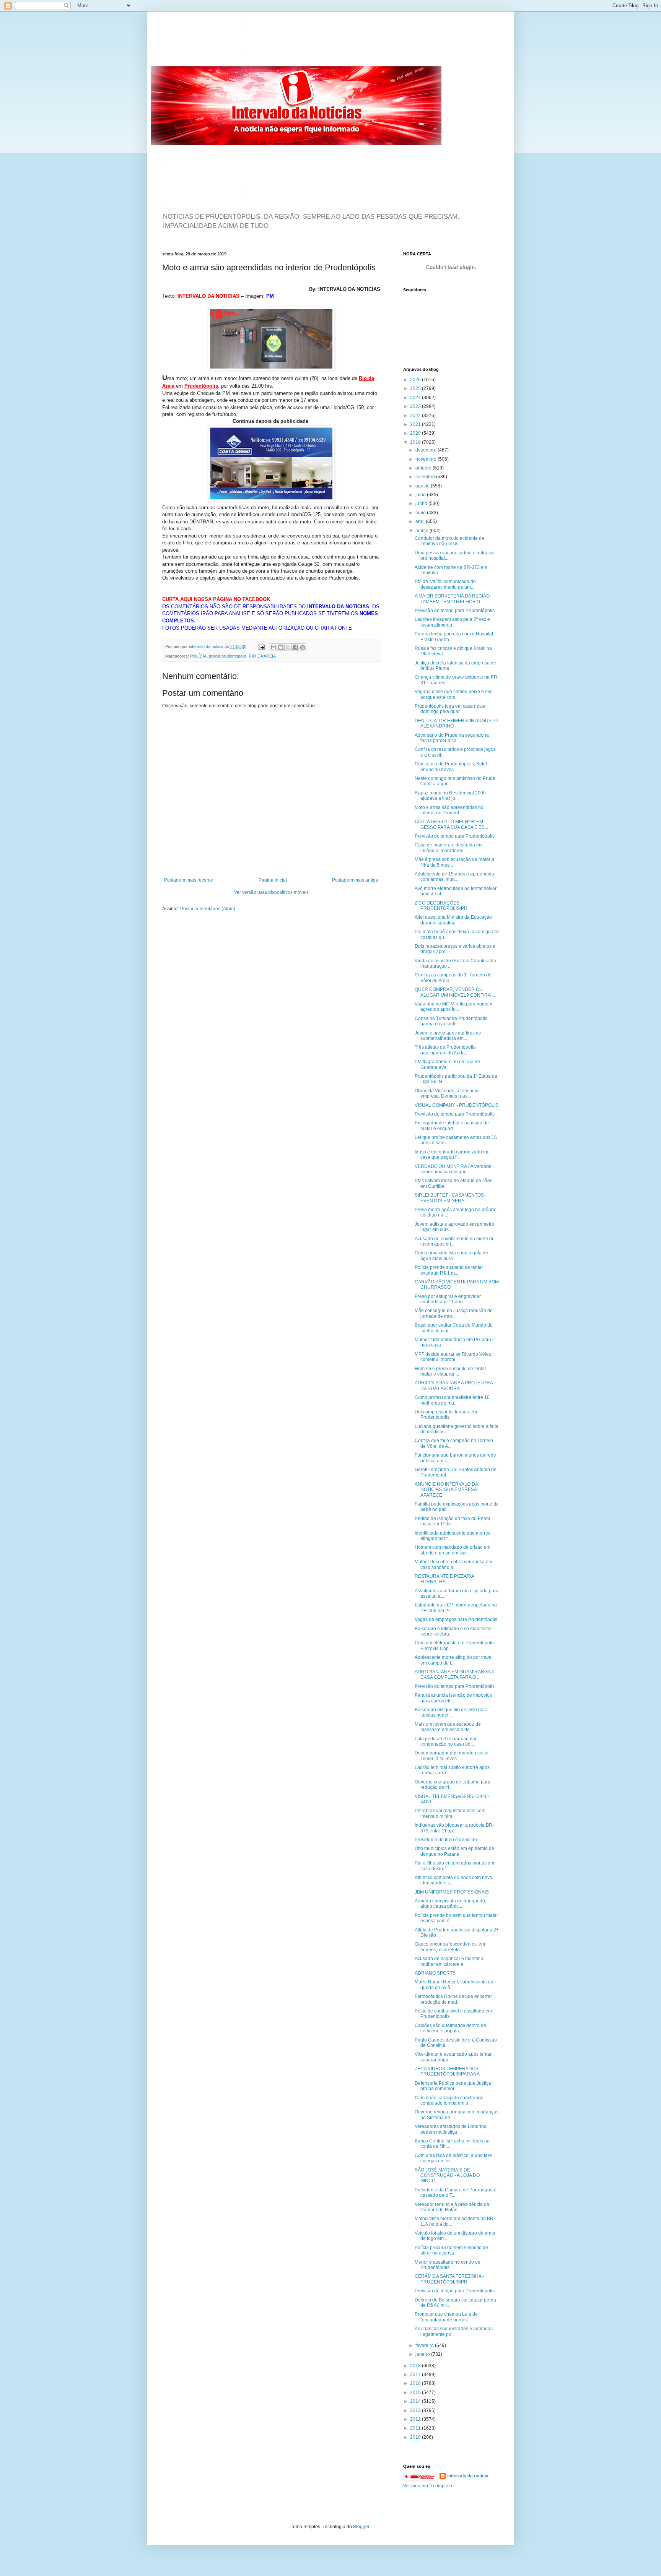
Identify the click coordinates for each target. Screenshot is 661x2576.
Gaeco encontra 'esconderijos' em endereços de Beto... (450, 1947)
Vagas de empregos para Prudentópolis (456, 1619)
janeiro (423, 2354)
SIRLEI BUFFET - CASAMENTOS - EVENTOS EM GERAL (451, 1198)
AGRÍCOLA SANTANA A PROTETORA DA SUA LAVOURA (454, 1385)
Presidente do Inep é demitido (446, 1840)
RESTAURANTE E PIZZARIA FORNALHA (444, 1579)
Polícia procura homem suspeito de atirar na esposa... (451, 2250)
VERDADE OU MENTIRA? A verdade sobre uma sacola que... (453, 1169)
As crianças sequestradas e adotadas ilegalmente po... (454, 2331)
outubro (424, 468)
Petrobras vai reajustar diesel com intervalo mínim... (450, 1813)
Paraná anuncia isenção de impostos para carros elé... (453, 1698)
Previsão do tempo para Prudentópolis (455, 611)
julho (421, 495)
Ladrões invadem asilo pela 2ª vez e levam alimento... (452, 622)
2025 (416, 388)
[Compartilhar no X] (288, 647)
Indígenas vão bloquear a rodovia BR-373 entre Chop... (454, 1828)
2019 (416, 442)
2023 (416, 406)
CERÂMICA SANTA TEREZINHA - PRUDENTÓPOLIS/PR (449, 2279)
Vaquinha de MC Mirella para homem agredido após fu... (453, 1007)
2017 (416, 2375)
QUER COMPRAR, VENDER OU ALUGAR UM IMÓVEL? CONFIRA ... (455, 992)
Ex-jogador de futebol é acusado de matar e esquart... (452, 1126)
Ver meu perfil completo (428, 2486)
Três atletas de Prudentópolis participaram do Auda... (445, 1050)
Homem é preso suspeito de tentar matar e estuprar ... (450, 1371)
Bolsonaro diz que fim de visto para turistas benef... (451, 1712)
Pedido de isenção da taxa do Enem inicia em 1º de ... (452, 1521)
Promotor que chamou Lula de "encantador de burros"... (446, 2317)
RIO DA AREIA (262, 656)
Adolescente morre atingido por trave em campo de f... (453, 1660)
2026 (416, 380)
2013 (416, 2410)
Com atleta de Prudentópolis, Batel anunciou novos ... (451, 767)
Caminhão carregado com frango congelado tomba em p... (449, 2100)
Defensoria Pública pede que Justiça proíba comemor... (453, 2086)
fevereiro (425, 2345)
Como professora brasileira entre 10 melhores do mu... (452, 1400)
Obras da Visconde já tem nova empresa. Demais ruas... (447, 1093)
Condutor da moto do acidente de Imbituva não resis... (449, 541)
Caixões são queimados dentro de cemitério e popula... (450, 2028)
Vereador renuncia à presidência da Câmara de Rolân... (452, 2207)
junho (422, 504)
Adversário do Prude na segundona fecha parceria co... (452, 738)
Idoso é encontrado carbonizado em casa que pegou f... (452, 1155)
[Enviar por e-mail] (274, 647)
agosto (423, 486)
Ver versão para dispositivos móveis (271, 892)
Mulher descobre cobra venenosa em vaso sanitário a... (453, 1564)
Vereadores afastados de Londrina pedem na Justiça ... (451, 2129)
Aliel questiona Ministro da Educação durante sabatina (453, 920)
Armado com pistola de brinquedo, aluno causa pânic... (450, 1904)
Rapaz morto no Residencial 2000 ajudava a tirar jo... (450, 796)
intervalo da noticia (207, 646)
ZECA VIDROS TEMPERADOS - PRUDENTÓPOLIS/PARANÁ (448, 2071)
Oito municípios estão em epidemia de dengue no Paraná (454, 1851)
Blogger (361, 2527)
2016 (416, 2383)
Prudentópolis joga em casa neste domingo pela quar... (450, 709)
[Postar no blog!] (281, 647)
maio (421, 513)
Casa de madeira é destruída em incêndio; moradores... (449, 848)
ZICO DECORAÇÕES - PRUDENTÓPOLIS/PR (441, 906)
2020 (416, 433)
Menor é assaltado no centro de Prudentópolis (448, 2265)
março (422, 531)
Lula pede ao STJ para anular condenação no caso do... (446, 1741)
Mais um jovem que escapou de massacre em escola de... (448, 1727)
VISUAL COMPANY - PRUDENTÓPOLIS (457, 1105)
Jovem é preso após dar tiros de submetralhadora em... (448, 1036)
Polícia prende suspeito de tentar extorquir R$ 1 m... (449, 1270)
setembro (426, 477)
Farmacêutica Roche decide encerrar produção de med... (453, 1999)
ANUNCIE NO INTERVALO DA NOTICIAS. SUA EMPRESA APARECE (446, 1490)
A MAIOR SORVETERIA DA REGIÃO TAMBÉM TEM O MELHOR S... (452, 599)
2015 (416, 2392)
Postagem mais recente (189, 880)
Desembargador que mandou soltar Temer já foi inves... (452, 1756)
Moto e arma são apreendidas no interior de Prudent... (449, 810)
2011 (416, 2428)
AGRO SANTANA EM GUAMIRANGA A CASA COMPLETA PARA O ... (454, 1675)
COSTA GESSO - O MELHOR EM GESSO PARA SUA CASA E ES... (451, 824)
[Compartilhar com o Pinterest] (303, 647)
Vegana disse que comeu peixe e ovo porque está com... (454, 694)
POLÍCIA (198, 656)
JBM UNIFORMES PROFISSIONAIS (452, 1892)
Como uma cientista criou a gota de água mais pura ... (451, 1256)
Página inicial (273, 880)
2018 (416, 2366)
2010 (416, 2437)
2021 (416, 424)
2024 (416, 398)
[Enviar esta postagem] (261, 646)
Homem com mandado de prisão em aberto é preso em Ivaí (453, 1550)
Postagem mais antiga (355, 880)
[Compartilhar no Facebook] (295, 647)
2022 (416, 416)
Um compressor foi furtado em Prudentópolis (446, 1415)
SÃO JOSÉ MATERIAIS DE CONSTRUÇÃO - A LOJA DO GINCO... (447, 2176)
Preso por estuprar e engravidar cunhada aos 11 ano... (448, 1299)
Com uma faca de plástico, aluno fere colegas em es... (453, 2158)
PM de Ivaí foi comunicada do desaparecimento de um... (445, 584)
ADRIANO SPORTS (435, 1973)
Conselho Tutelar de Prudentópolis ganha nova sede (451, 1021)
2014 (416, 2401)
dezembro (427, 450)
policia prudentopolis (228, 656)
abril (421, 521)
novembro (427, 459)
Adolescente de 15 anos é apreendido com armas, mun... (454, 877)
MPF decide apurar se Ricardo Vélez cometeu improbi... (453, 1357)
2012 (416, 2419)
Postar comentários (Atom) (208, 909)
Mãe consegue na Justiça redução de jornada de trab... (454, 1313)
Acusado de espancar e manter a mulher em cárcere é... (449, 1961)
